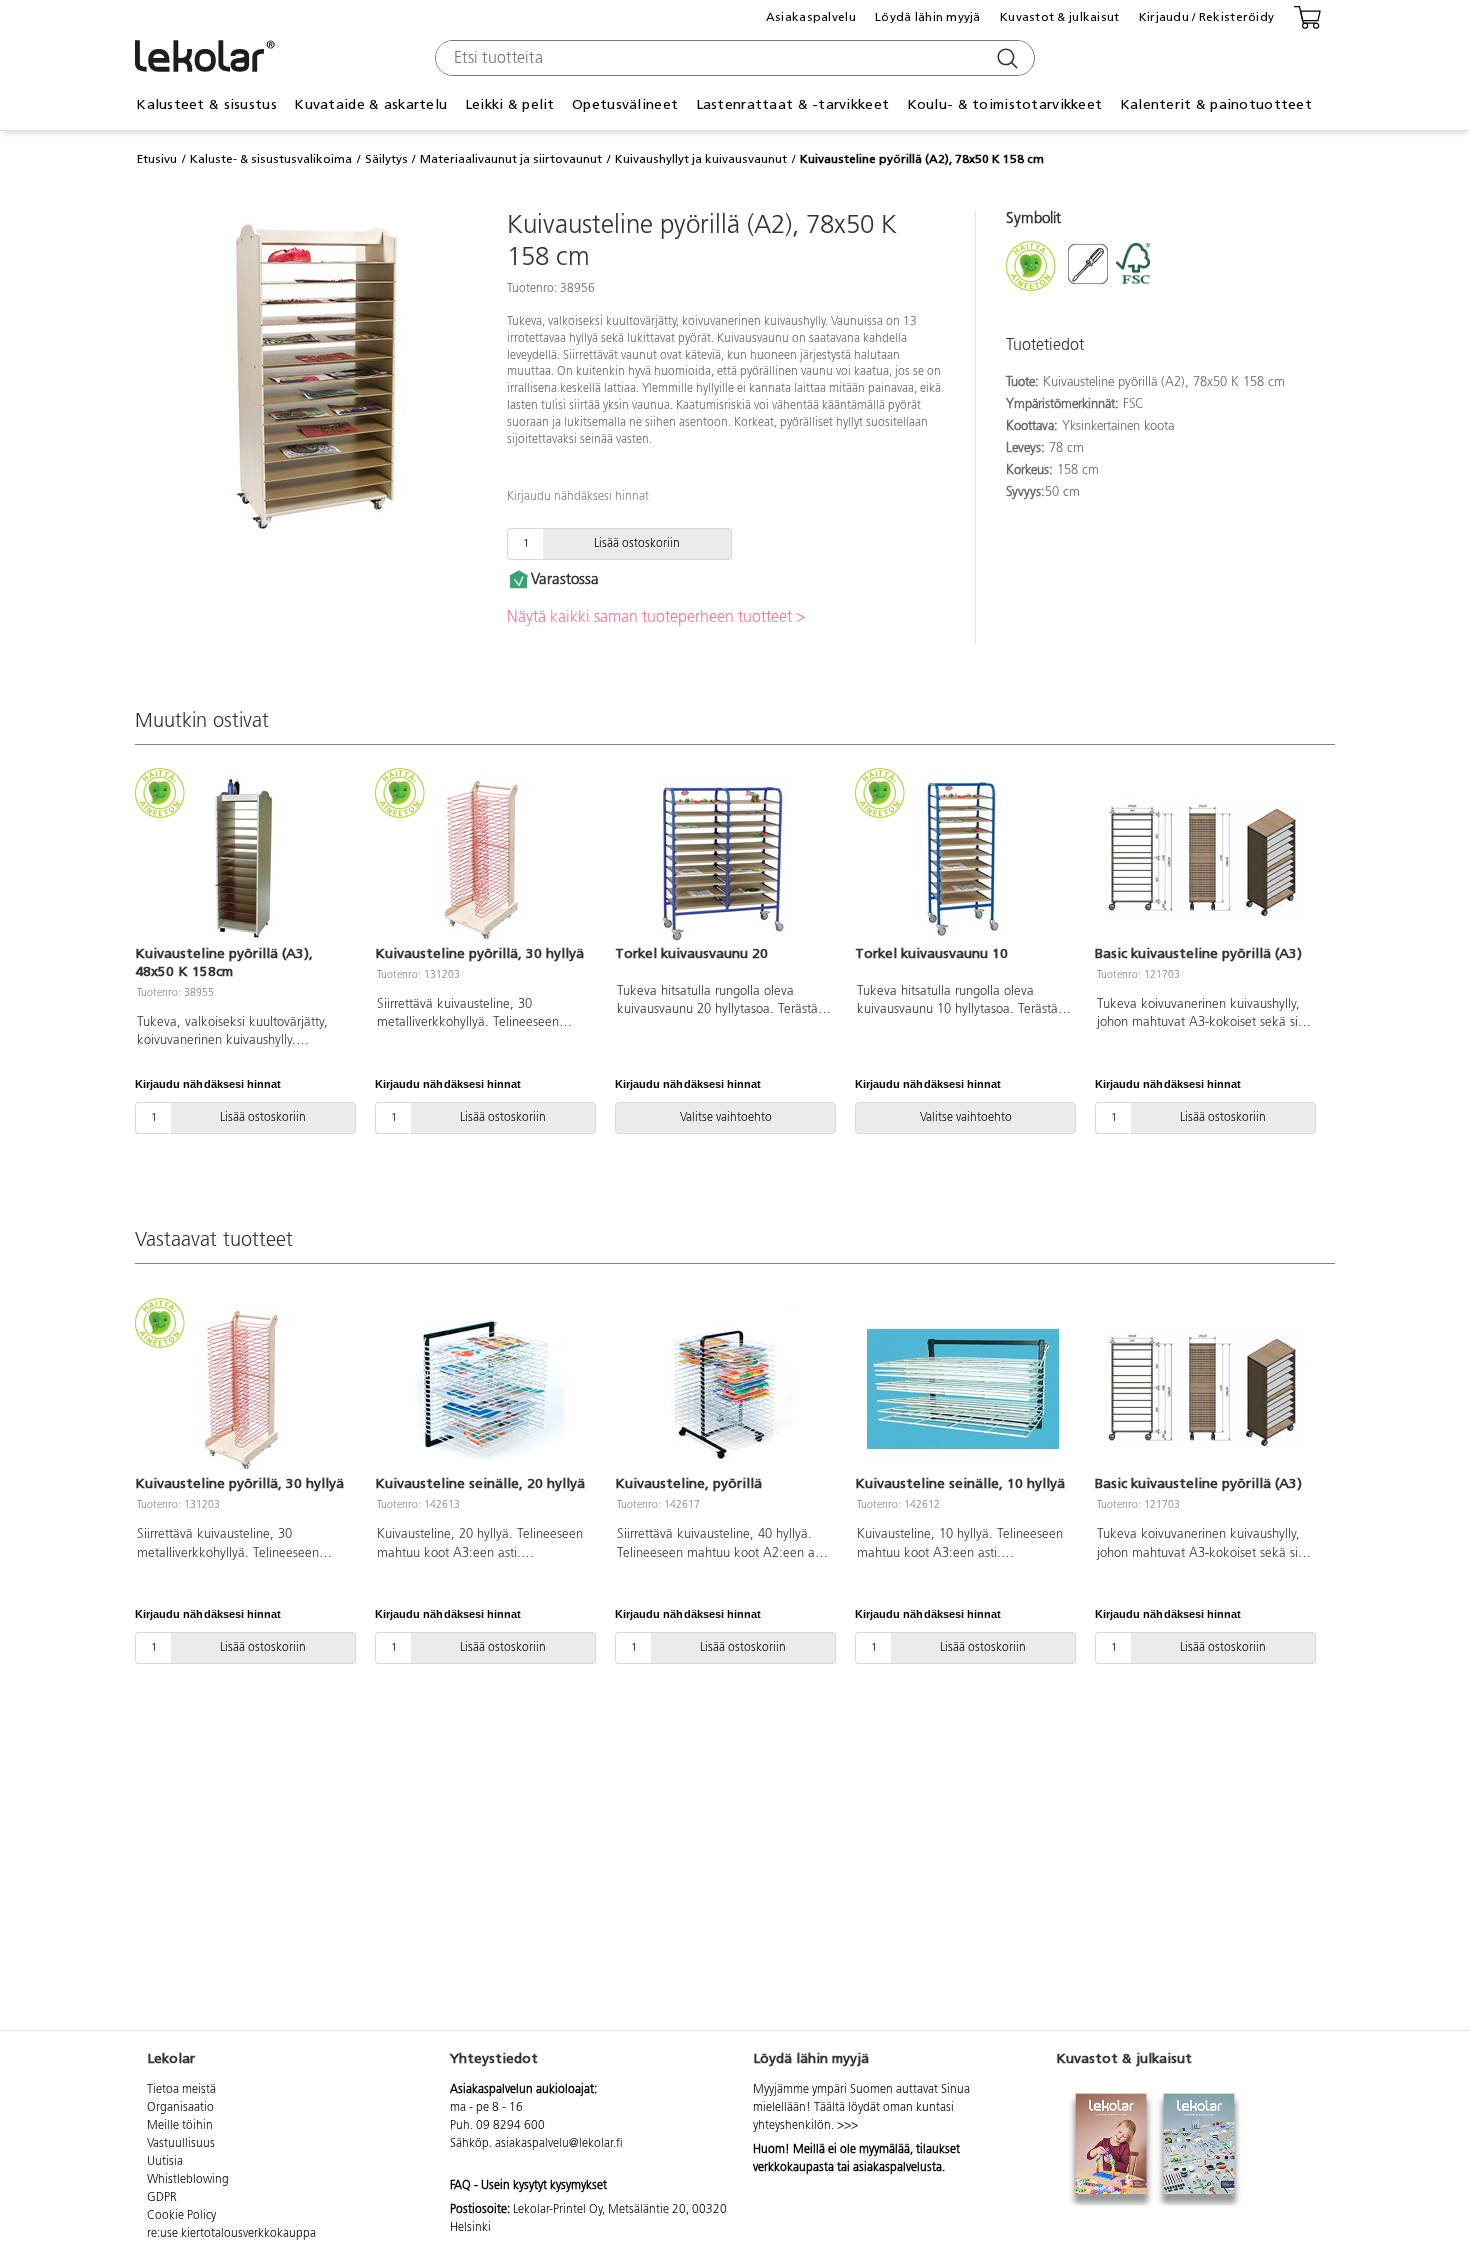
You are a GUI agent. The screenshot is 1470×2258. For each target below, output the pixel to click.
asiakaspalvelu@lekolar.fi (559, 2144)
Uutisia (165, 2162)
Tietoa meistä (181, 2090)
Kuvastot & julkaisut (1060, 17)
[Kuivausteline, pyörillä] (723, 1389)
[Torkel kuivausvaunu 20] (723, 859)
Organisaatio (180, 2108)
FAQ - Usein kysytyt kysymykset (528, 2186)
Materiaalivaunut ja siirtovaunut (511, 159)
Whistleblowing (188, 2180)
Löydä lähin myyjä (928, 17)
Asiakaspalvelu (811, 17)
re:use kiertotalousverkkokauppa (231, 2234)
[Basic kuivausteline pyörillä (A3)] (1203, 859)
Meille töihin (180, 2126)
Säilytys (386, 159)
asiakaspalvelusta (897, 2168)
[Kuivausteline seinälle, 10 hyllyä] (963, 1389)
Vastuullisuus (181, 2144)
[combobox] (732, 58)
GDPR (162, 2198)
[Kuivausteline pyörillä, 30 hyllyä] (483, 859)
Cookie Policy (181, 2216)
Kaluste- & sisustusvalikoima (271, 159)
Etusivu (157, 159)
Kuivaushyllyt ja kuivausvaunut (701, 159)
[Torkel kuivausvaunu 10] (963, 859)
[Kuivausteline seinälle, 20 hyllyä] (483, 1389)
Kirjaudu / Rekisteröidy (1206, 17)
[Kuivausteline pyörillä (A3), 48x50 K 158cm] (243, 859)
